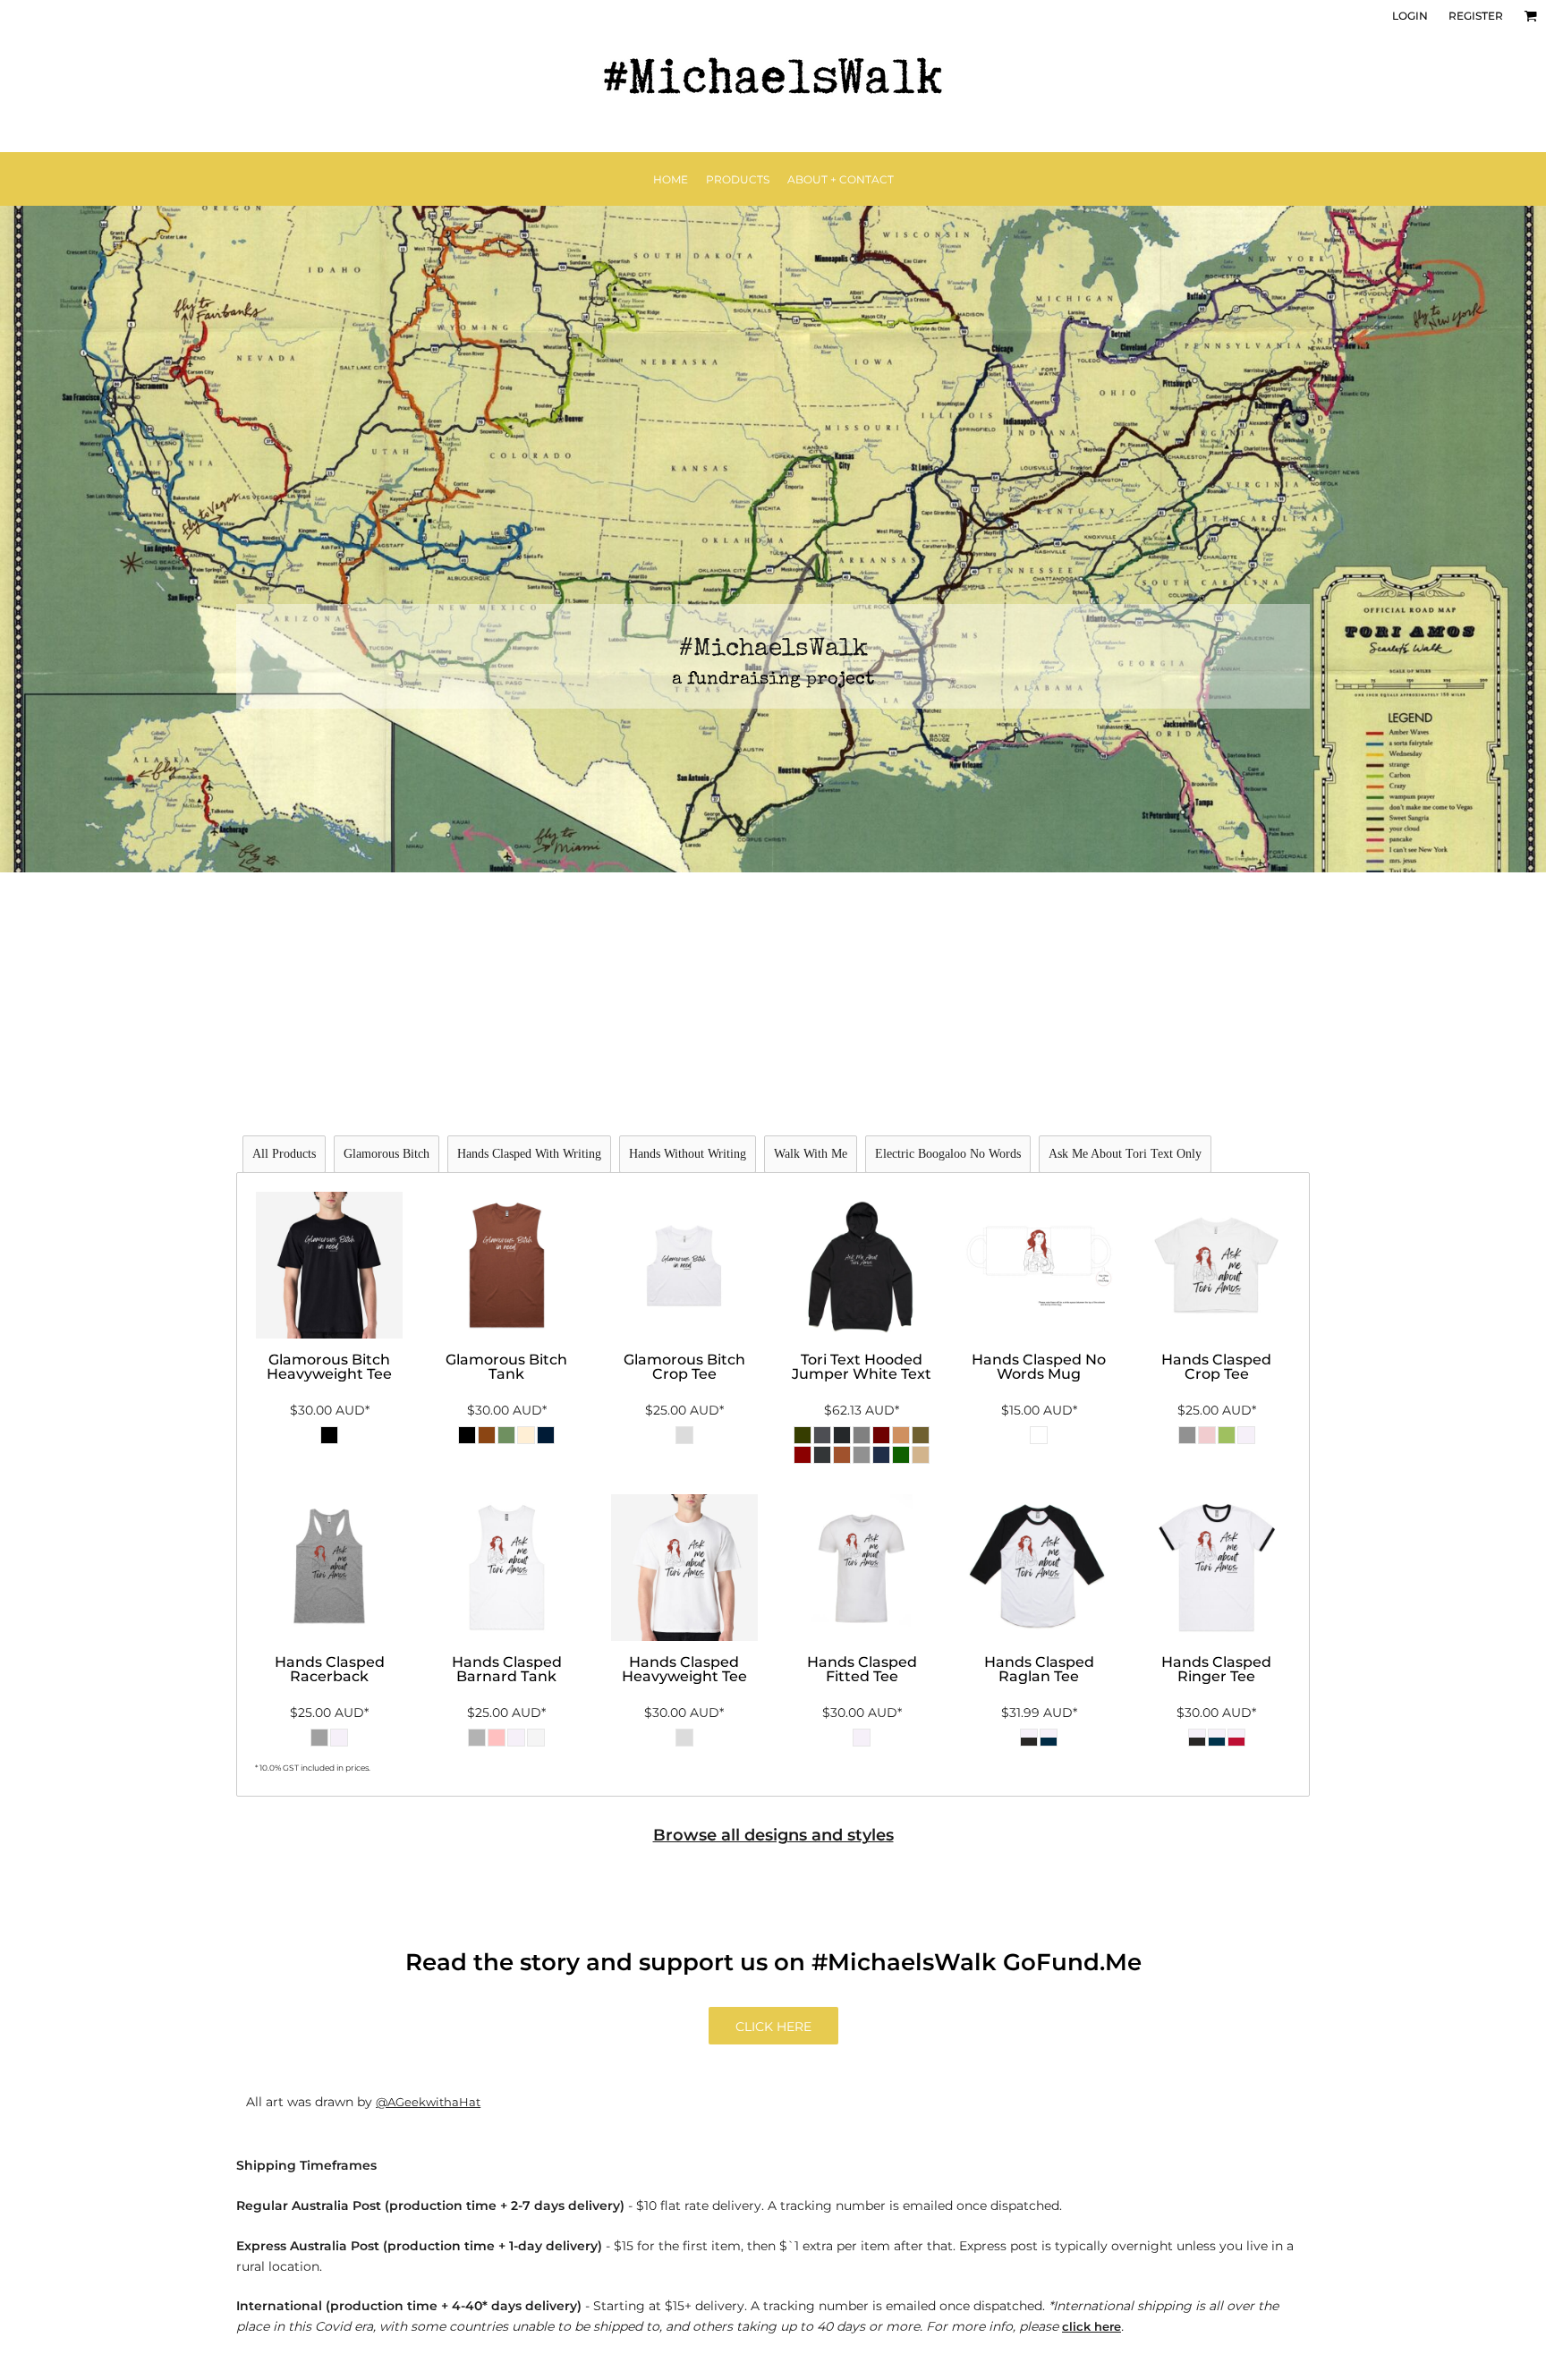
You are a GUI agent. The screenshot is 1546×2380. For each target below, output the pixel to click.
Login (1410, 16)
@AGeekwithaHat (428, 2102)
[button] (1530, 16)
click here (1092, 2326)
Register (1476, 16)
